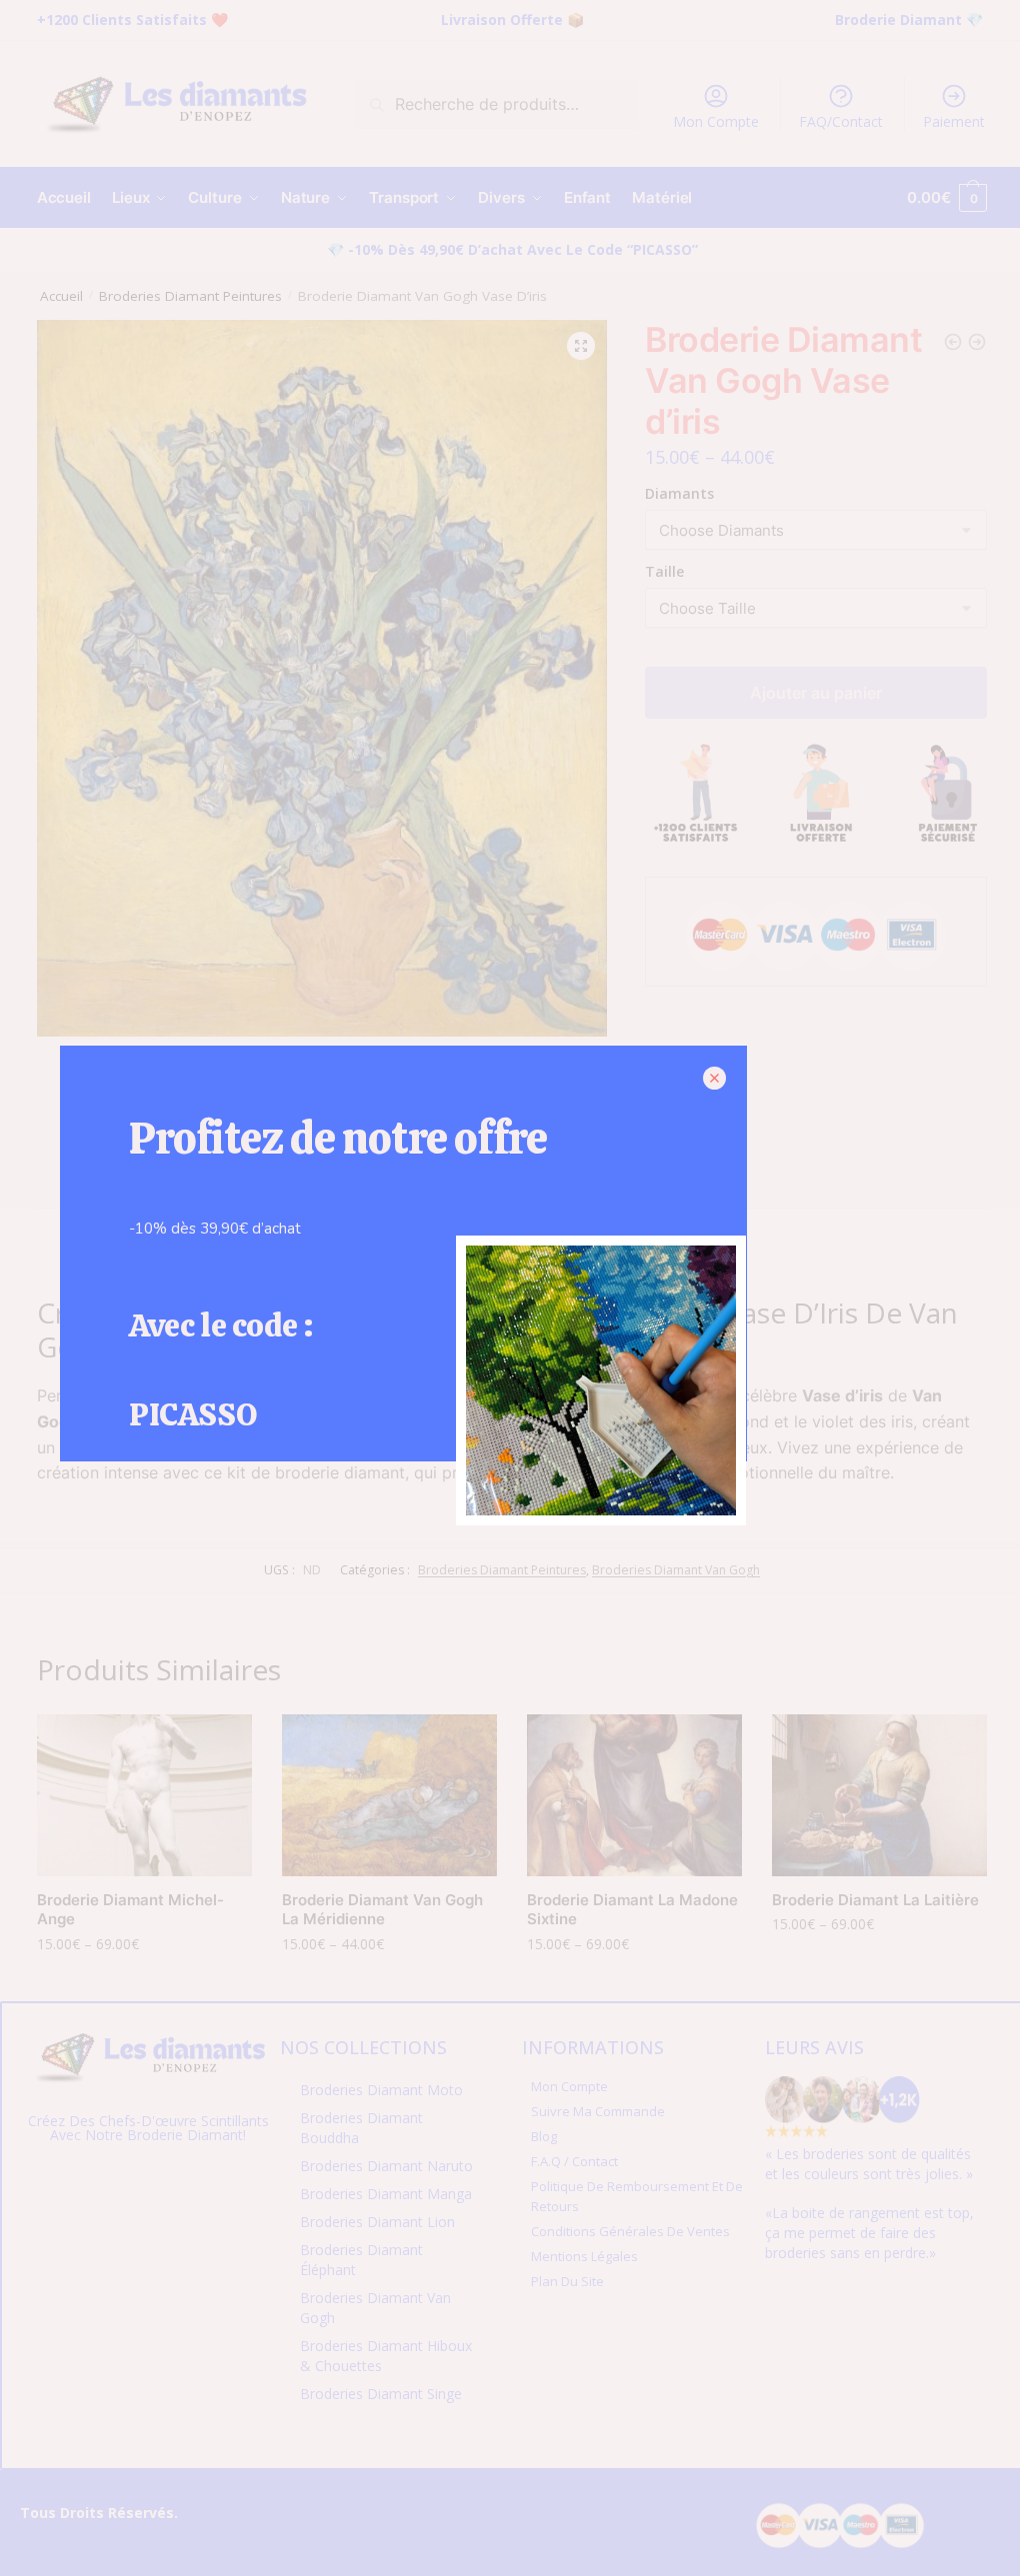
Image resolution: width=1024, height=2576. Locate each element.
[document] (512, 1288)
